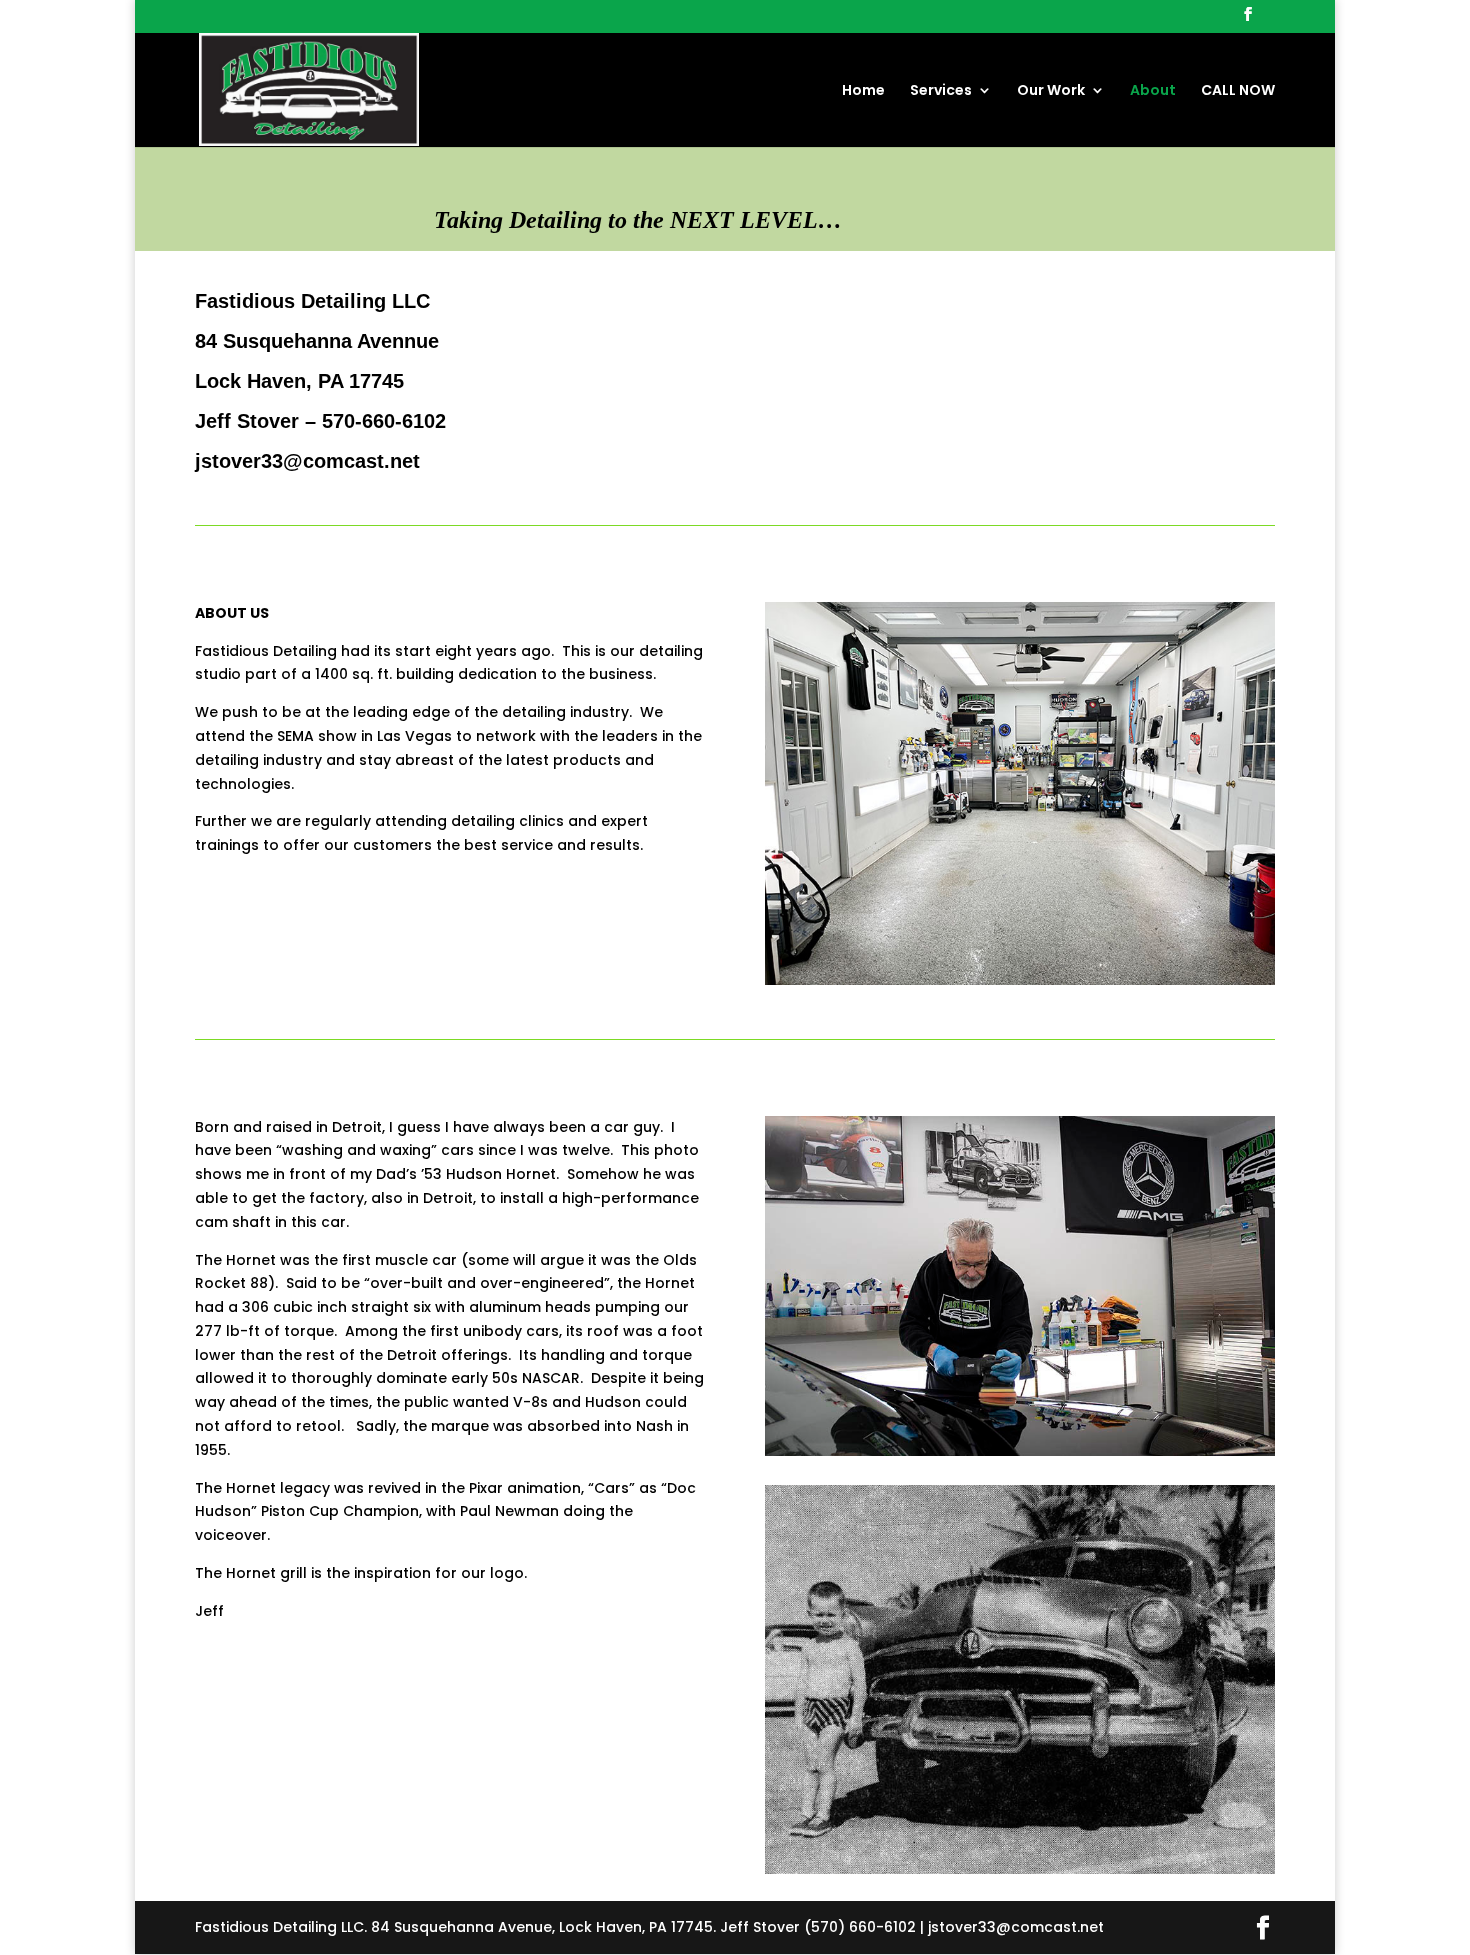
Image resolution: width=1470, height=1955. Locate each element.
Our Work (1051, 91)
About (1153, 91)
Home (863, 91)
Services (941, 91)
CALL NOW (1238, 91)
